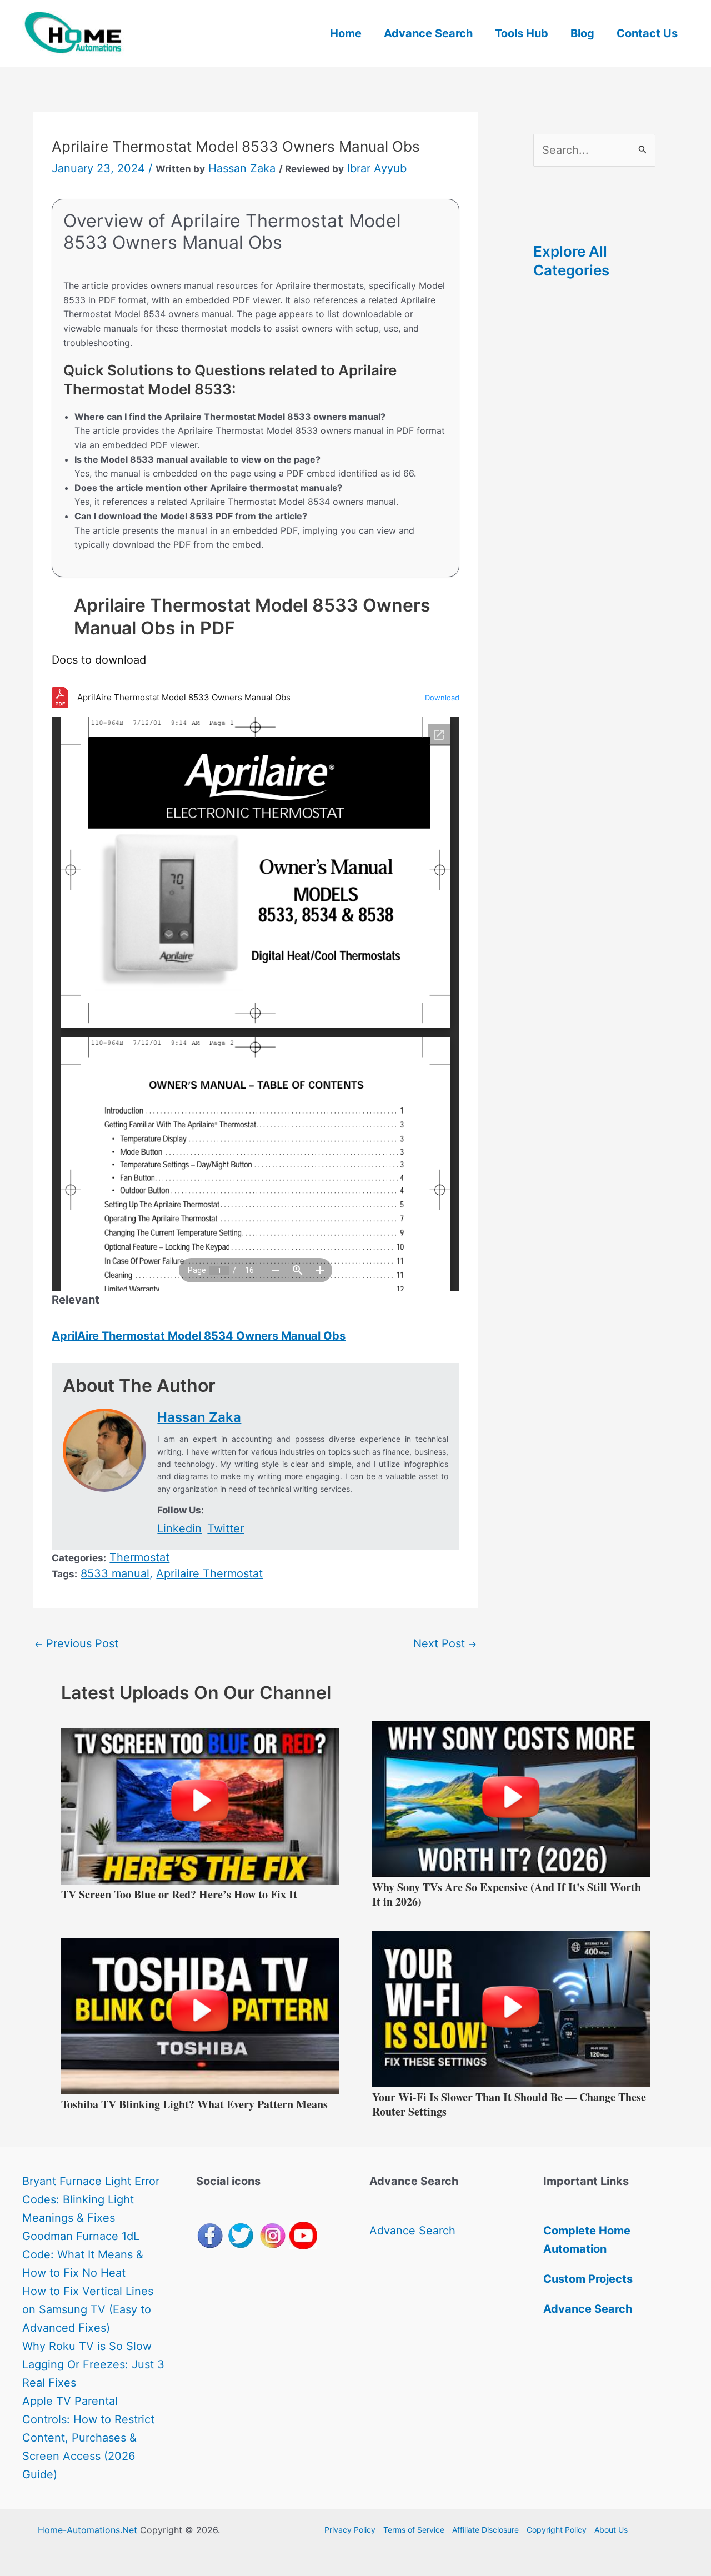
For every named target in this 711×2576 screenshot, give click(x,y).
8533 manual (115, 1573)
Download (442, 698)
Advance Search (428, 33)
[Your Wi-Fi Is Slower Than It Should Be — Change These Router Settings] (511, 2008)
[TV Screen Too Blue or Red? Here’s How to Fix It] (200, 1805)
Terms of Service (414, 2530)
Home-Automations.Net (87, 2530)
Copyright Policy (557, 2530)
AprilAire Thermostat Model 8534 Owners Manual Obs (199, 1336)
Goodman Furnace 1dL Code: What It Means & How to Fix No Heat (83, 2254)
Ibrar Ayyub (377, 168)
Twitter (226, 1528)
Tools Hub (522, 33)
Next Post (445, 1643)
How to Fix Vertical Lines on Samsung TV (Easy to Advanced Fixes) (88, 2309)
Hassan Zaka (242, 168)
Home (346, 33)
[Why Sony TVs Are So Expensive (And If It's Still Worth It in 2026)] (511, 1798)
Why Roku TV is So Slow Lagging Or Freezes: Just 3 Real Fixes (93, 2364)
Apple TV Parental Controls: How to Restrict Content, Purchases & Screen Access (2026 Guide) (88, 2438)
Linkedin (179, 1528)
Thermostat (139, 1557)
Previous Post (76, 1643)
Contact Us (647, 33)
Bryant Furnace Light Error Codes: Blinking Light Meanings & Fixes (91, 2199)
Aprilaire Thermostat (209, 1573)
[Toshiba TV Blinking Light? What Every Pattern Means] (200, 2016)
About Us (611, 2530)
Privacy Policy (350, 2530)
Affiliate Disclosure (485, 2530)
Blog (582, 33)
